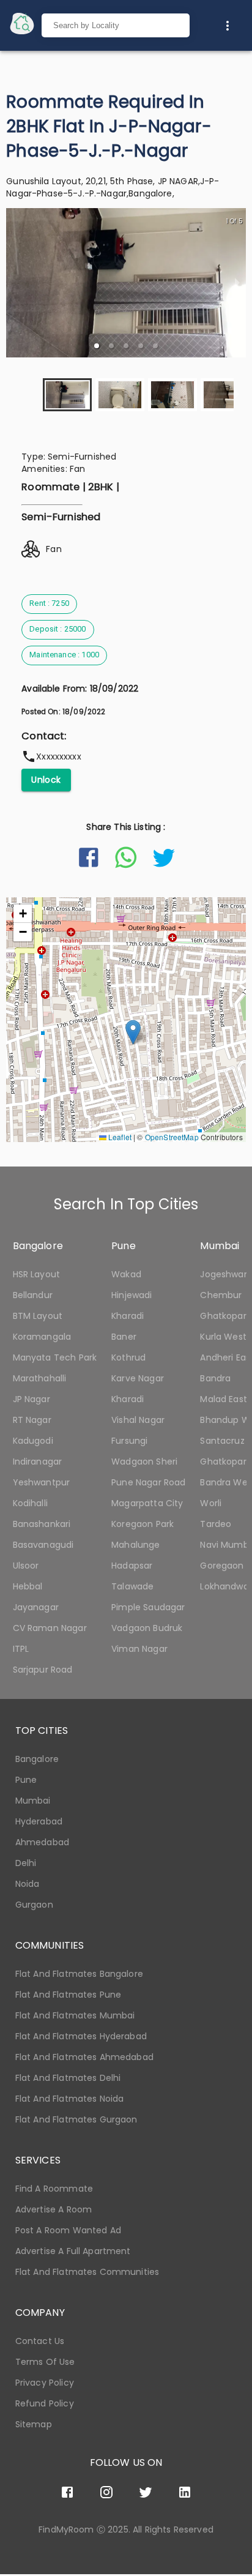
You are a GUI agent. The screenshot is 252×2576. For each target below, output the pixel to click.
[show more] (228, 26)
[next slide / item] (237, 283)
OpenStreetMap (172, 1137)
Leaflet (119, 1137)
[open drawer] (22, 25)
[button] (97, 346)
